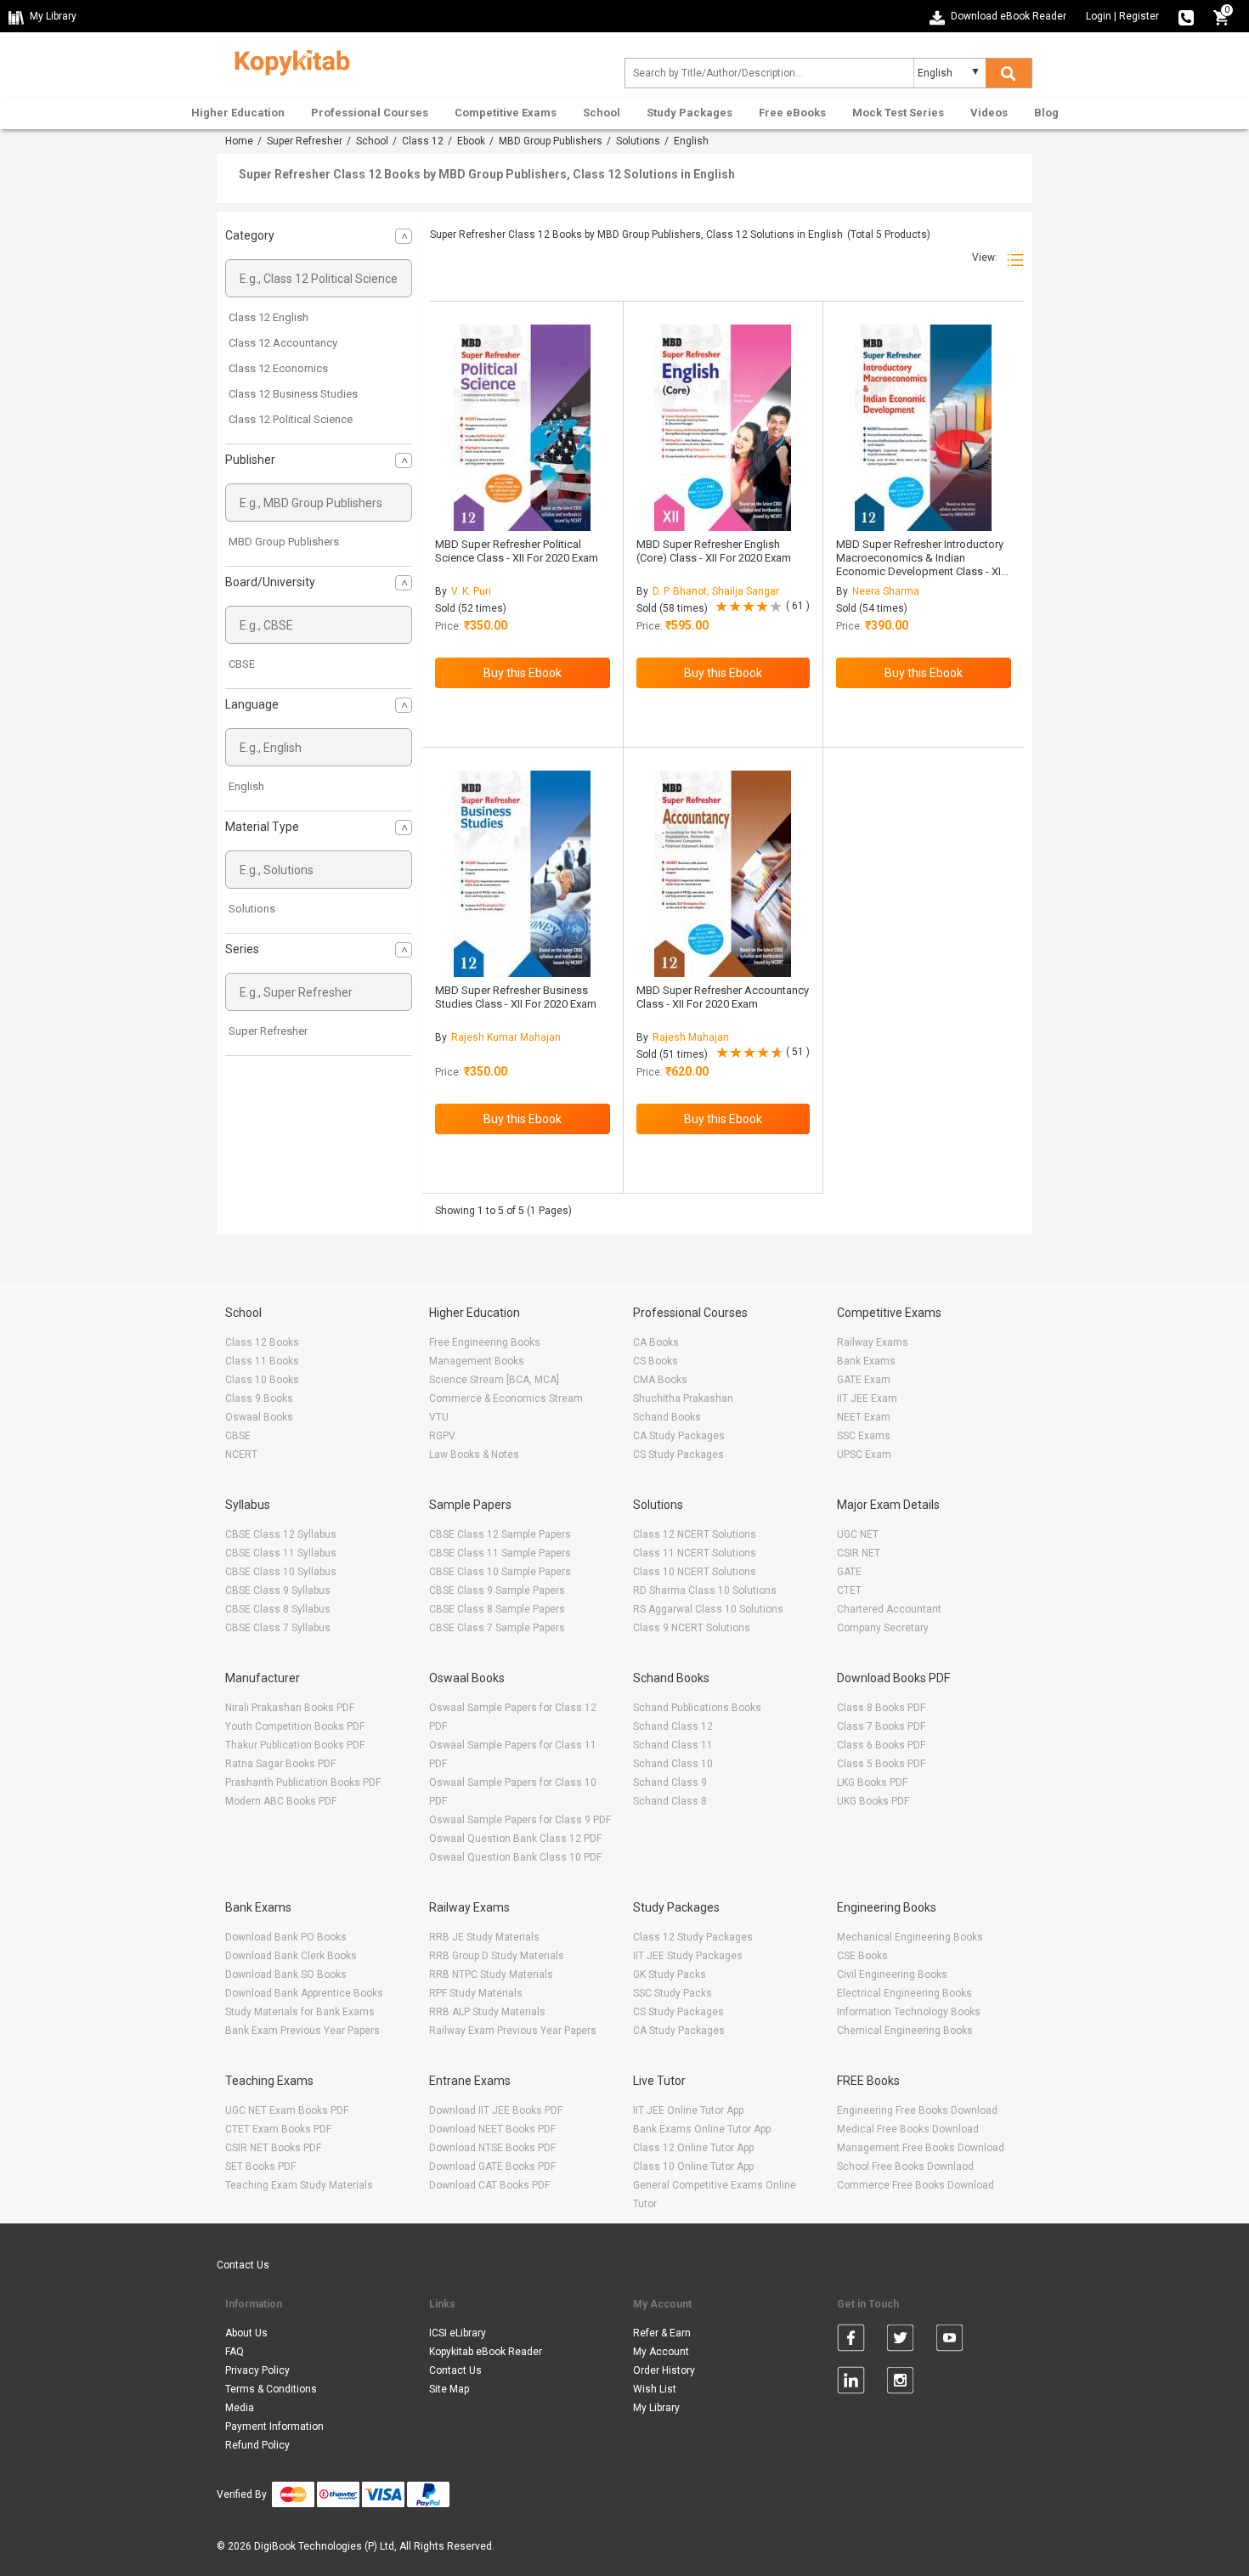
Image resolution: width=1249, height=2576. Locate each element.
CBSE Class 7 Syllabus (278, 1628)
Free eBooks (792, 113)
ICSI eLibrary (458, 2333)
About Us (246, 2333)
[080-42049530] (1186, 16)
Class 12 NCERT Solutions (695, 1534)
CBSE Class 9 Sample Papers (497, 1590)
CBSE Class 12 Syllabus (281, 1534)
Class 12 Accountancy (283, 343)
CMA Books (660, 1380)
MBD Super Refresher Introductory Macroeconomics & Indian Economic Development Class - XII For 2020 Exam (920, 565)
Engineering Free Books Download (917, 2110)
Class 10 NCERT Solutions (695, 1572)
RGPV (442, 1436)
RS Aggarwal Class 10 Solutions (708, 1609)
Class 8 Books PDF (881, 1708)
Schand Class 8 (670, 1801)
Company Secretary (883, 1628)
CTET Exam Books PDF (278, 2129)
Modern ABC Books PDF (281, 1801)
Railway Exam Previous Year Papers (513, 2031)
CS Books (656, 1361)
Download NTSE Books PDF (492, 2148)
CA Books (656, 1342)
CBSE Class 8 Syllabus (278, 1609)
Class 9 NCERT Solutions (692, 1628)
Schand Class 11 (673, 1745)
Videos (989, 113)
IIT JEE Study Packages (688, 1956)
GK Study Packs (670, 1974)
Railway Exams (873, 1342)
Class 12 (423, 141)
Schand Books (667, 1417)
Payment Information (274, 2426)
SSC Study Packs (673, 1993)
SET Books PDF (260, 2166)
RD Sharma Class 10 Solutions (705, 1590)
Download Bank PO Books (286, 1937)
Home (239, 141)
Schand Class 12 (673, 1726)
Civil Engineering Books (892, 1974)
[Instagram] (900, 2383)
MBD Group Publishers (551, 141)
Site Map (449, 2389)
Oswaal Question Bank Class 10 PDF (515, 1857)
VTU (439, 1417)
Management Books (477, 1361)
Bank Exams (866, 1361)
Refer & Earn (662, 2333)
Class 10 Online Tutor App (693, 2166)
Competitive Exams (506, 113)
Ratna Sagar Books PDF (280, 1764)
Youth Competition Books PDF (295, 1726)
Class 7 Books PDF (881, 1726)
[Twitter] (900, 2341)
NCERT (241, 1455)
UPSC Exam (864, 1455)
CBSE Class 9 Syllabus (278, 1590)
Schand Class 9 (670, 1782)
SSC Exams (864, 1436)
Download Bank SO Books (286, 1974)
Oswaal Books (259, 1417)
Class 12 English (268, 317)
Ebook (471, 141)
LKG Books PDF (872, 1782)
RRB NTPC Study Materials (491, 1974)
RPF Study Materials (476, 1993)
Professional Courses (370, 113)
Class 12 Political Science (291, 419)
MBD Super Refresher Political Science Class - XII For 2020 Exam (517, 551)
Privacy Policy (257, 2370)
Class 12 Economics (278, 368)
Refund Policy (257, 2445)
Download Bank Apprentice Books (304, 1993)
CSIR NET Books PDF (273, 2148)
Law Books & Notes (474, 1455)
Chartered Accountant (889, 1609)
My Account (661, 2352)
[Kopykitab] (288, 60)
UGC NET (858, 1534)
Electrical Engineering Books (904, 1993)
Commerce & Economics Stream (506, 1398)
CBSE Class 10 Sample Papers (500, 1572)
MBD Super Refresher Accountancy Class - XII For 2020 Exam (723, 997)
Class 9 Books (259, 1398)
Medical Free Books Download (908, 2129)
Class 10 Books (262, 1380)
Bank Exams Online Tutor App (702, 2129)
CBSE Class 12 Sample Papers (500, 1534)
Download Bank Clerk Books (291, 1956)
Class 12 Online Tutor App (693, 2148)
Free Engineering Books (485, 1342)
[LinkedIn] (851, 2383)
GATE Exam (864, 1380)
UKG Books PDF (873, 1801)
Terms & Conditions (271, 2389)
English (246, 786)
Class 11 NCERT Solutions (695, 1553)
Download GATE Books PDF (492, 2166)
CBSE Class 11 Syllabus (281, 1553)
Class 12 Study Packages (693, 1937)
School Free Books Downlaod (905, 2166)
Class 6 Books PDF (881, 1745)
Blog (1046, 113)
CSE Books (862, 1956)
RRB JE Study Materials (484, 1937)
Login (1099, 16)
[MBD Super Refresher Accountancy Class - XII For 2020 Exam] (723, 874)
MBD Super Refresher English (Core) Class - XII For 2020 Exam (714, 551)
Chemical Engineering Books (905, 2031)
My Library (656, 2408)
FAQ (235, 2352)
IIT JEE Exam (867, 1398)
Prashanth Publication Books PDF (303, 1782)
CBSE (242, 664)
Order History (664, 2370)
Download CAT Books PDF (489, 2185)
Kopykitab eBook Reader (486, 2352)
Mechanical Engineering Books (910, 1937)
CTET (849, 1590)
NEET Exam (864, 1417)
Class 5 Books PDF (881, 1764)
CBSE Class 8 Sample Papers (497, 1609)
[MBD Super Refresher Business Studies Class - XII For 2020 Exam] (522, 874)
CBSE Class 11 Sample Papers (500, 1553)
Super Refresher (305, 141)
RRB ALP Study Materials (487, 2012)
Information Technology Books (909, 2012)
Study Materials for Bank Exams (300, 2012)
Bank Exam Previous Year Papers (302, 2031)
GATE (849, 1572)
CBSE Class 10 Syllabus (281, 1572)
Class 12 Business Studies (293, 394)
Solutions (638, 141)
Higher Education (238, 113)
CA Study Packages (679, 1436)
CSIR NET (859, 1553)
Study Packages (689, 113)
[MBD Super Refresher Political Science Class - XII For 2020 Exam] (522, 428)
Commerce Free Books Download (916, 2185)
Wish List (655, 2389)
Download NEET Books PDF (492, 2129)
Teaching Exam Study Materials (299, 2185)
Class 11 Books (262, 1361)
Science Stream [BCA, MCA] (494, 1380)
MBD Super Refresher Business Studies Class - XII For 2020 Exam (516, 997)
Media (240, 2408)
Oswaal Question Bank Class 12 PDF (515, 1839)
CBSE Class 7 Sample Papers (497, 1628)
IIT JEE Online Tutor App (688, 2110)
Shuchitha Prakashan (683, 1398)
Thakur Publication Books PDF (295, 1745)
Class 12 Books (262, 1342)
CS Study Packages (678, 1455)
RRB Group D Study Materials (497, 1956)
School (602, 113)
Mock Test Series (898, 113)
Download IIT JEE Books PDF (496, 2110)
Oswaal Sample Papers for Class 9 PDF (520, 1820)
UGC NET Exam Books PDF (287, 2110)
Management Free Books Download (921, 2148)
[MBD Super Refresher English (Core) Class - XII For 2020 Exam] (723, 428)
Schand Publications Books (697, 1708)
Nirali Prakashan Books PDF (290, 1708)
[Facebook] (851, 2341)
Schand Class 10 (673, 1764)
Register (1139, 16)
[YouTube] (949, 2341)
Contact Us (243, 2265)
